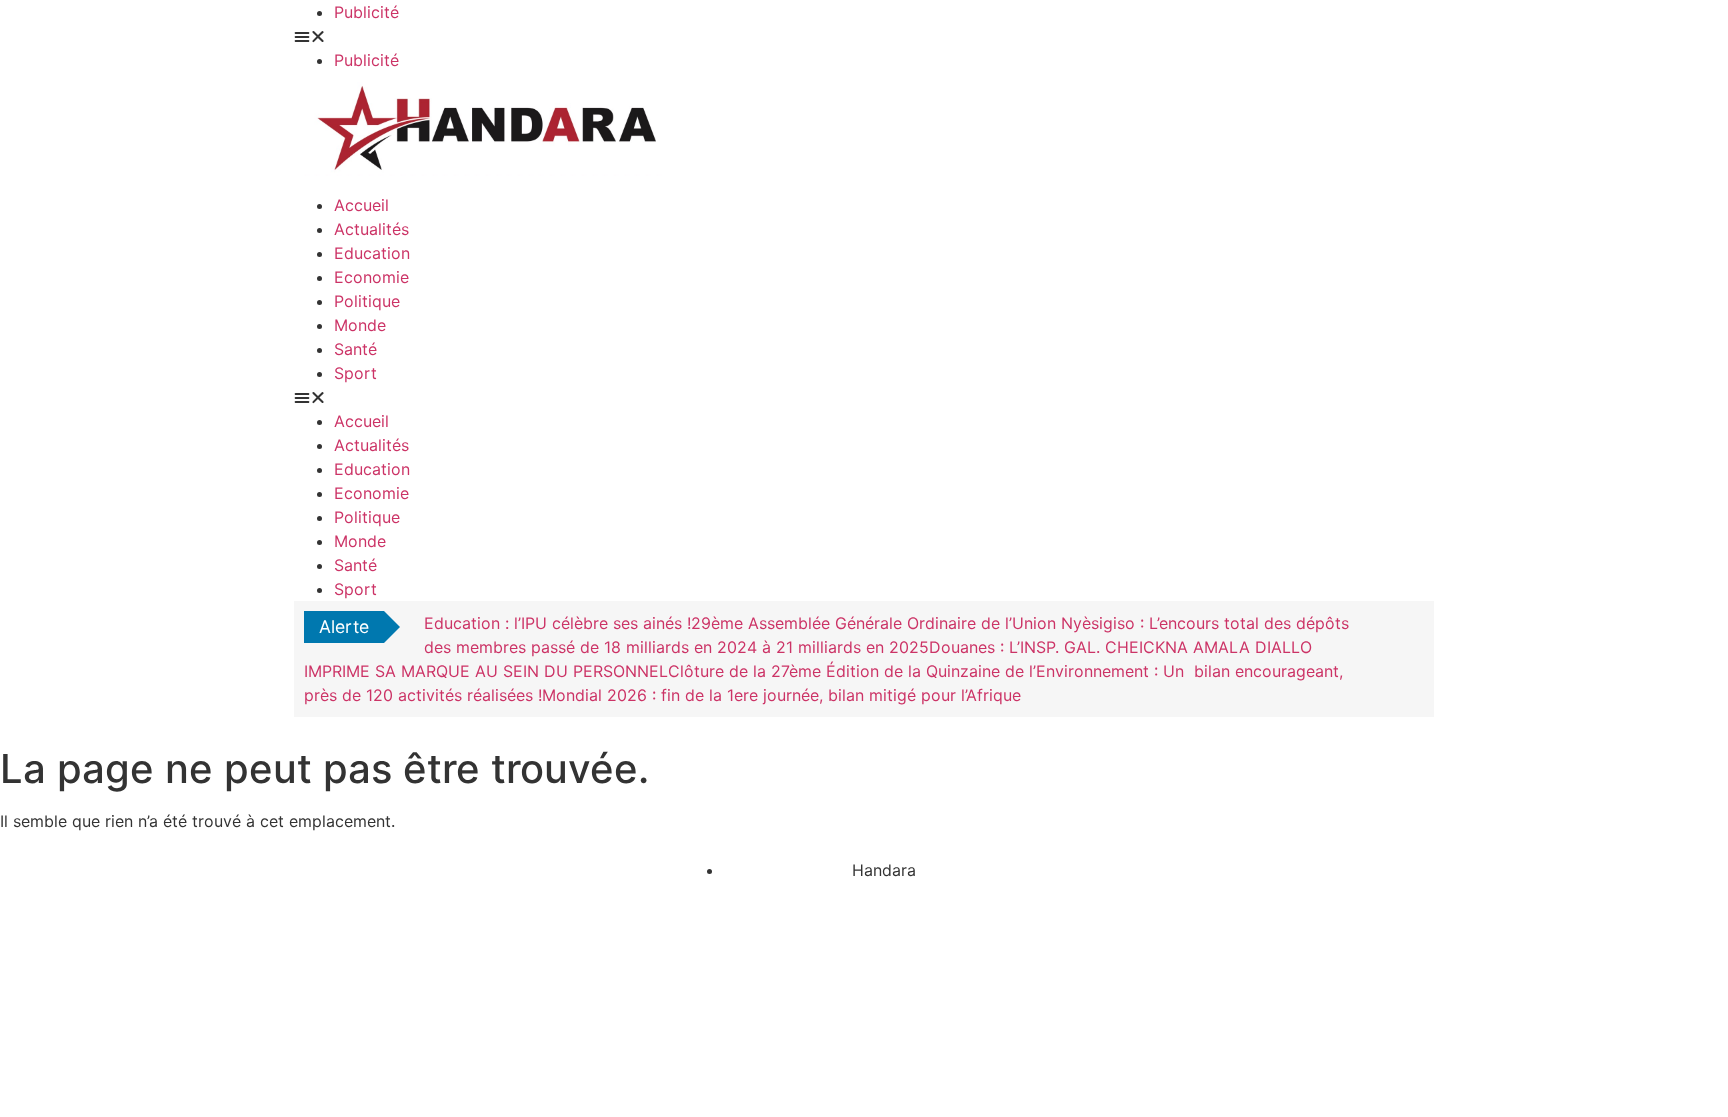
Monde (360, 325)
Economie (371, 277)
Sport (355, 373)
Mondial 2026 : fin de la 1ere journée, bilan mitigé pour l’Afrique (781, 695)
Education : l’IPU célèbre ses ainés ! (557, 623)
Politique (367, 301)
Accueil (361, 205)
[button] (579, 36)
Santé (355, 349)
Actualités (371, 229)
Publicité (366, 12)
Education (372, 253)
